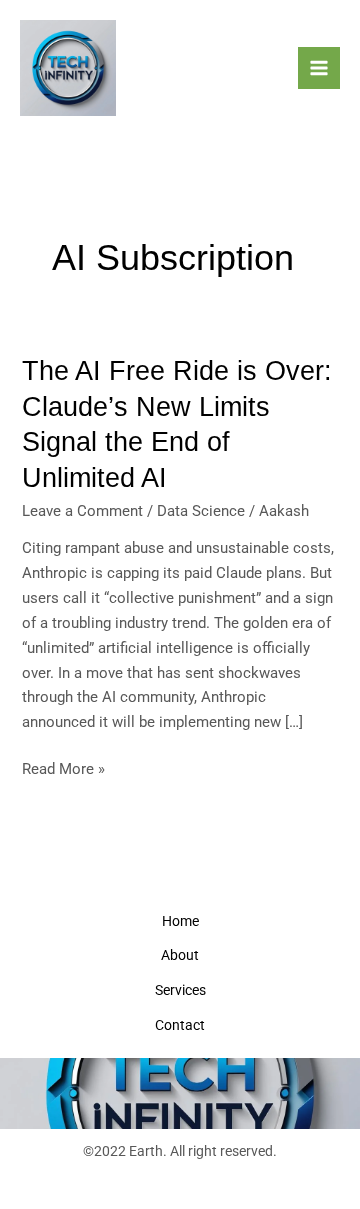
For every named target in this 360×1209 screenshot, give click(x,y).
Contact (180, 1025)
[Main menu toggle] (319, 68)
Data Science (201, 511)
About (180, 955)
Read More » (63, 767)
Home (180, 921)
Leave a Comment (82, 511)
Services (180, 990)
